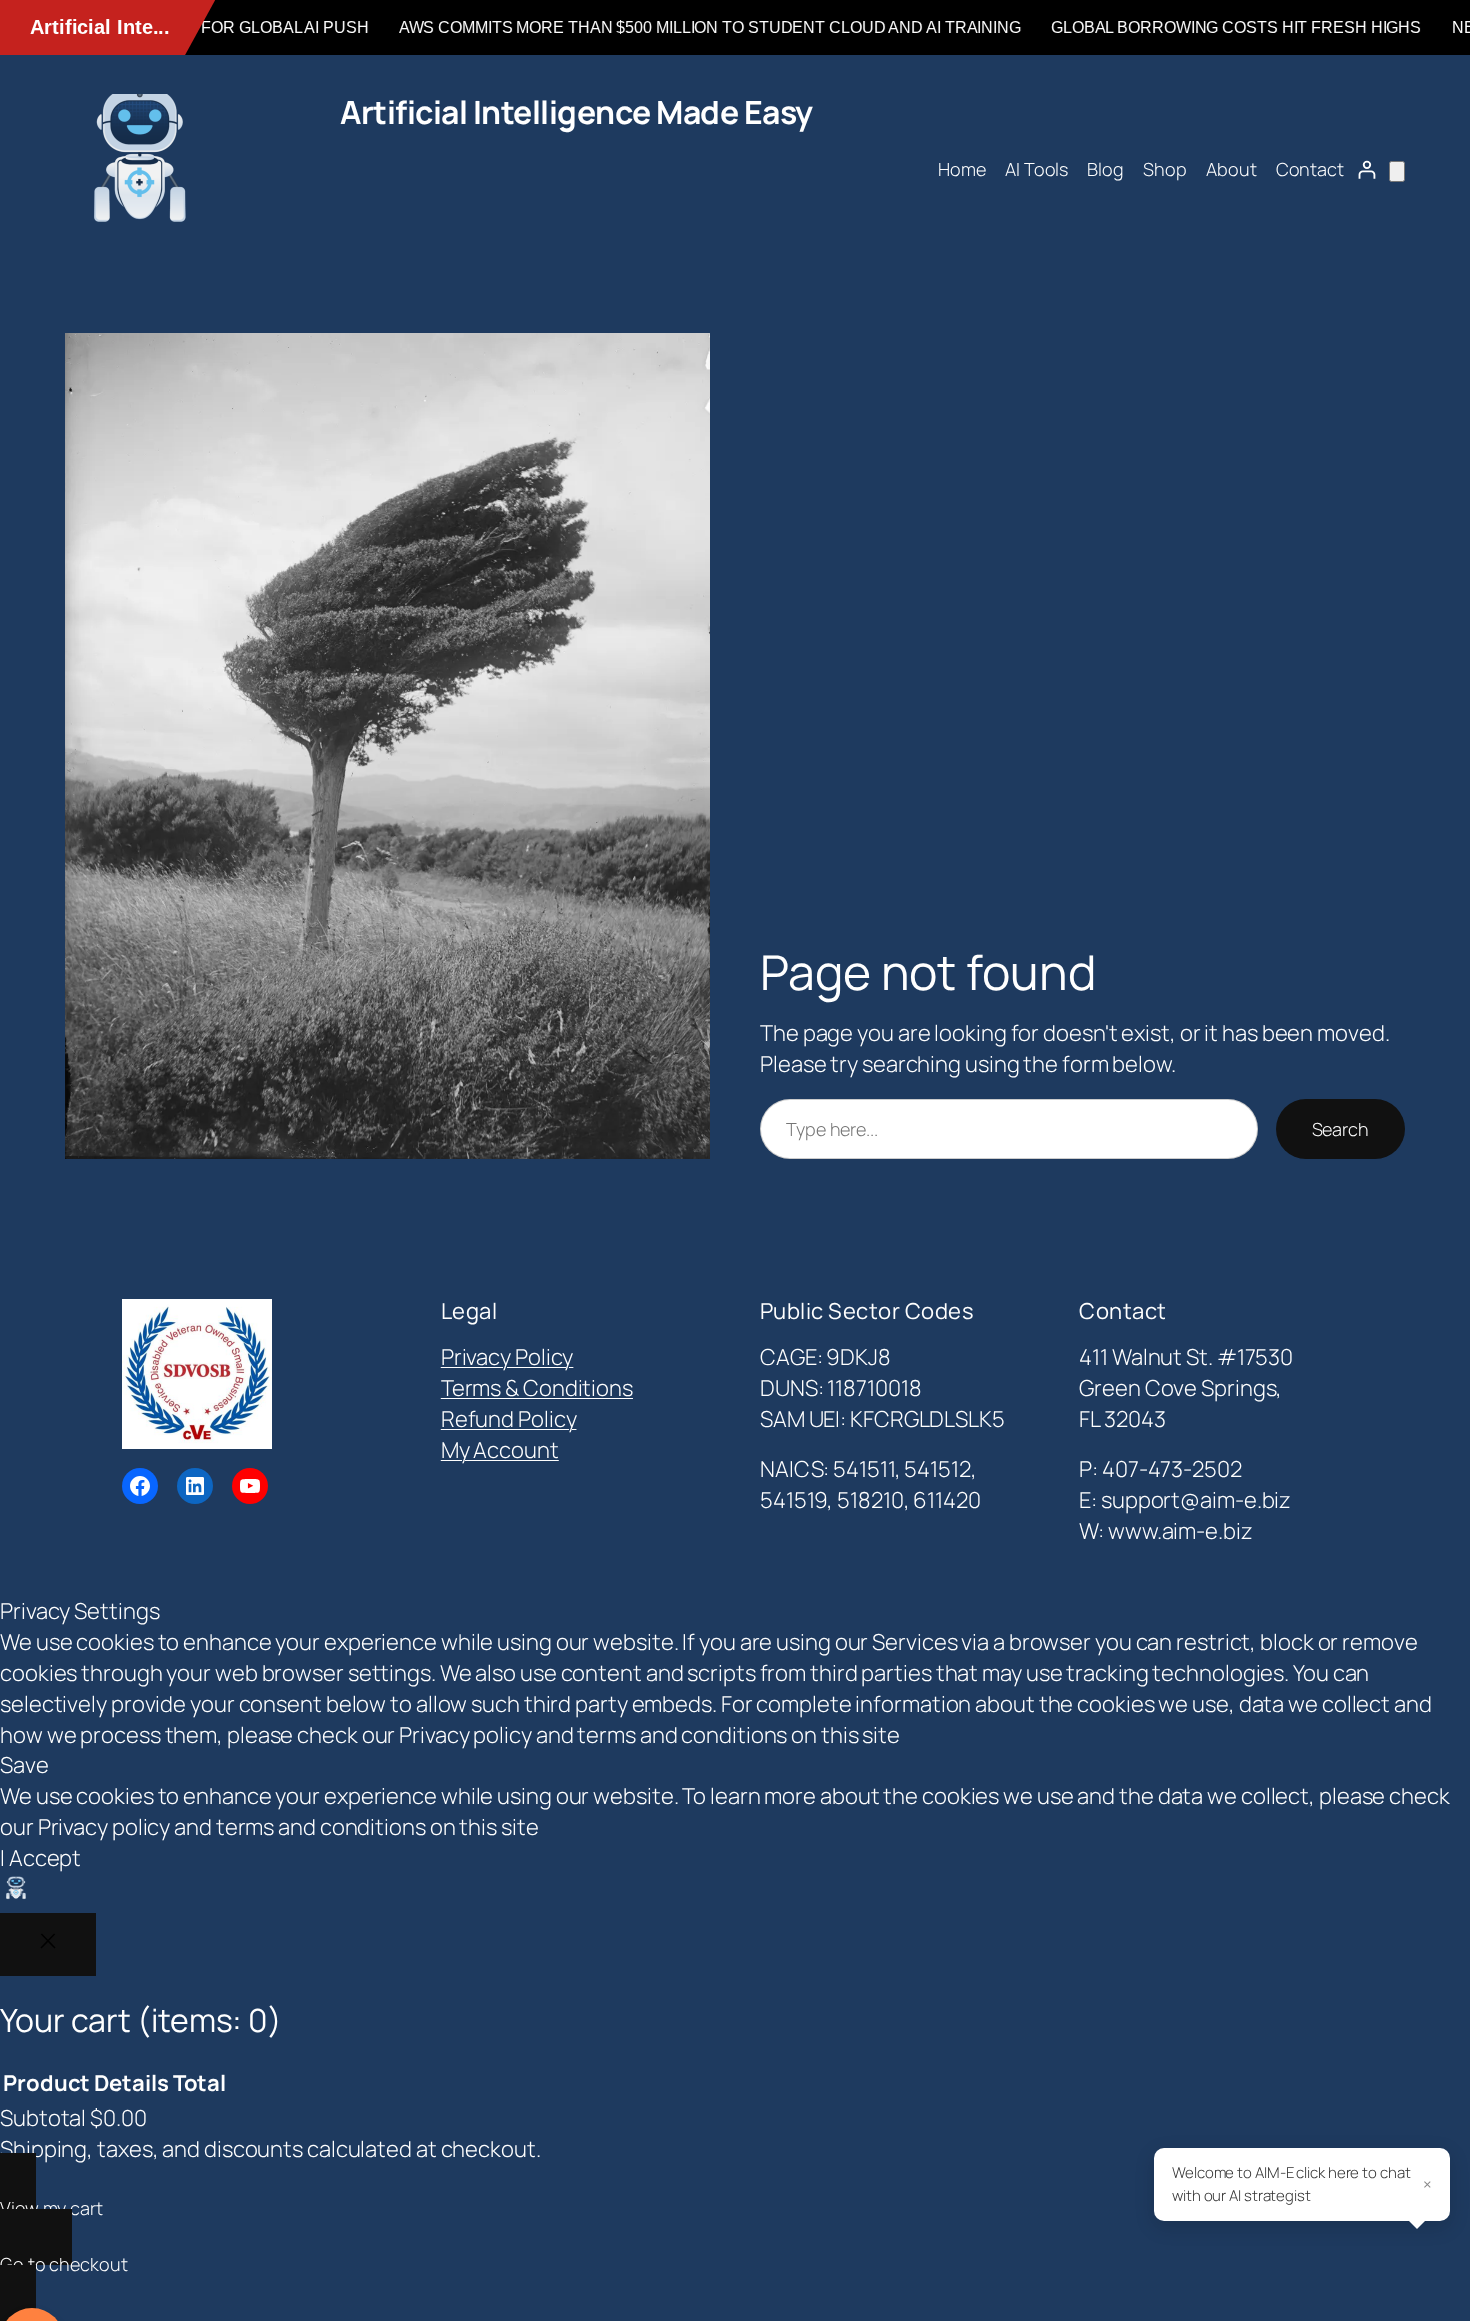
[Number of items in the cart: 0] (1397, 171)
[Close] (48, 1944)
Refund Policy (509, 1419)
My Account (500, 1450)
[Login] (1366, 169)
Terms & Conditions (537, 1388)
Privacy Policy (507, 1357)
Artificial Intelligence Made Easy (576, 112)
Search (1340, 1129)
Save (24, 1765)
